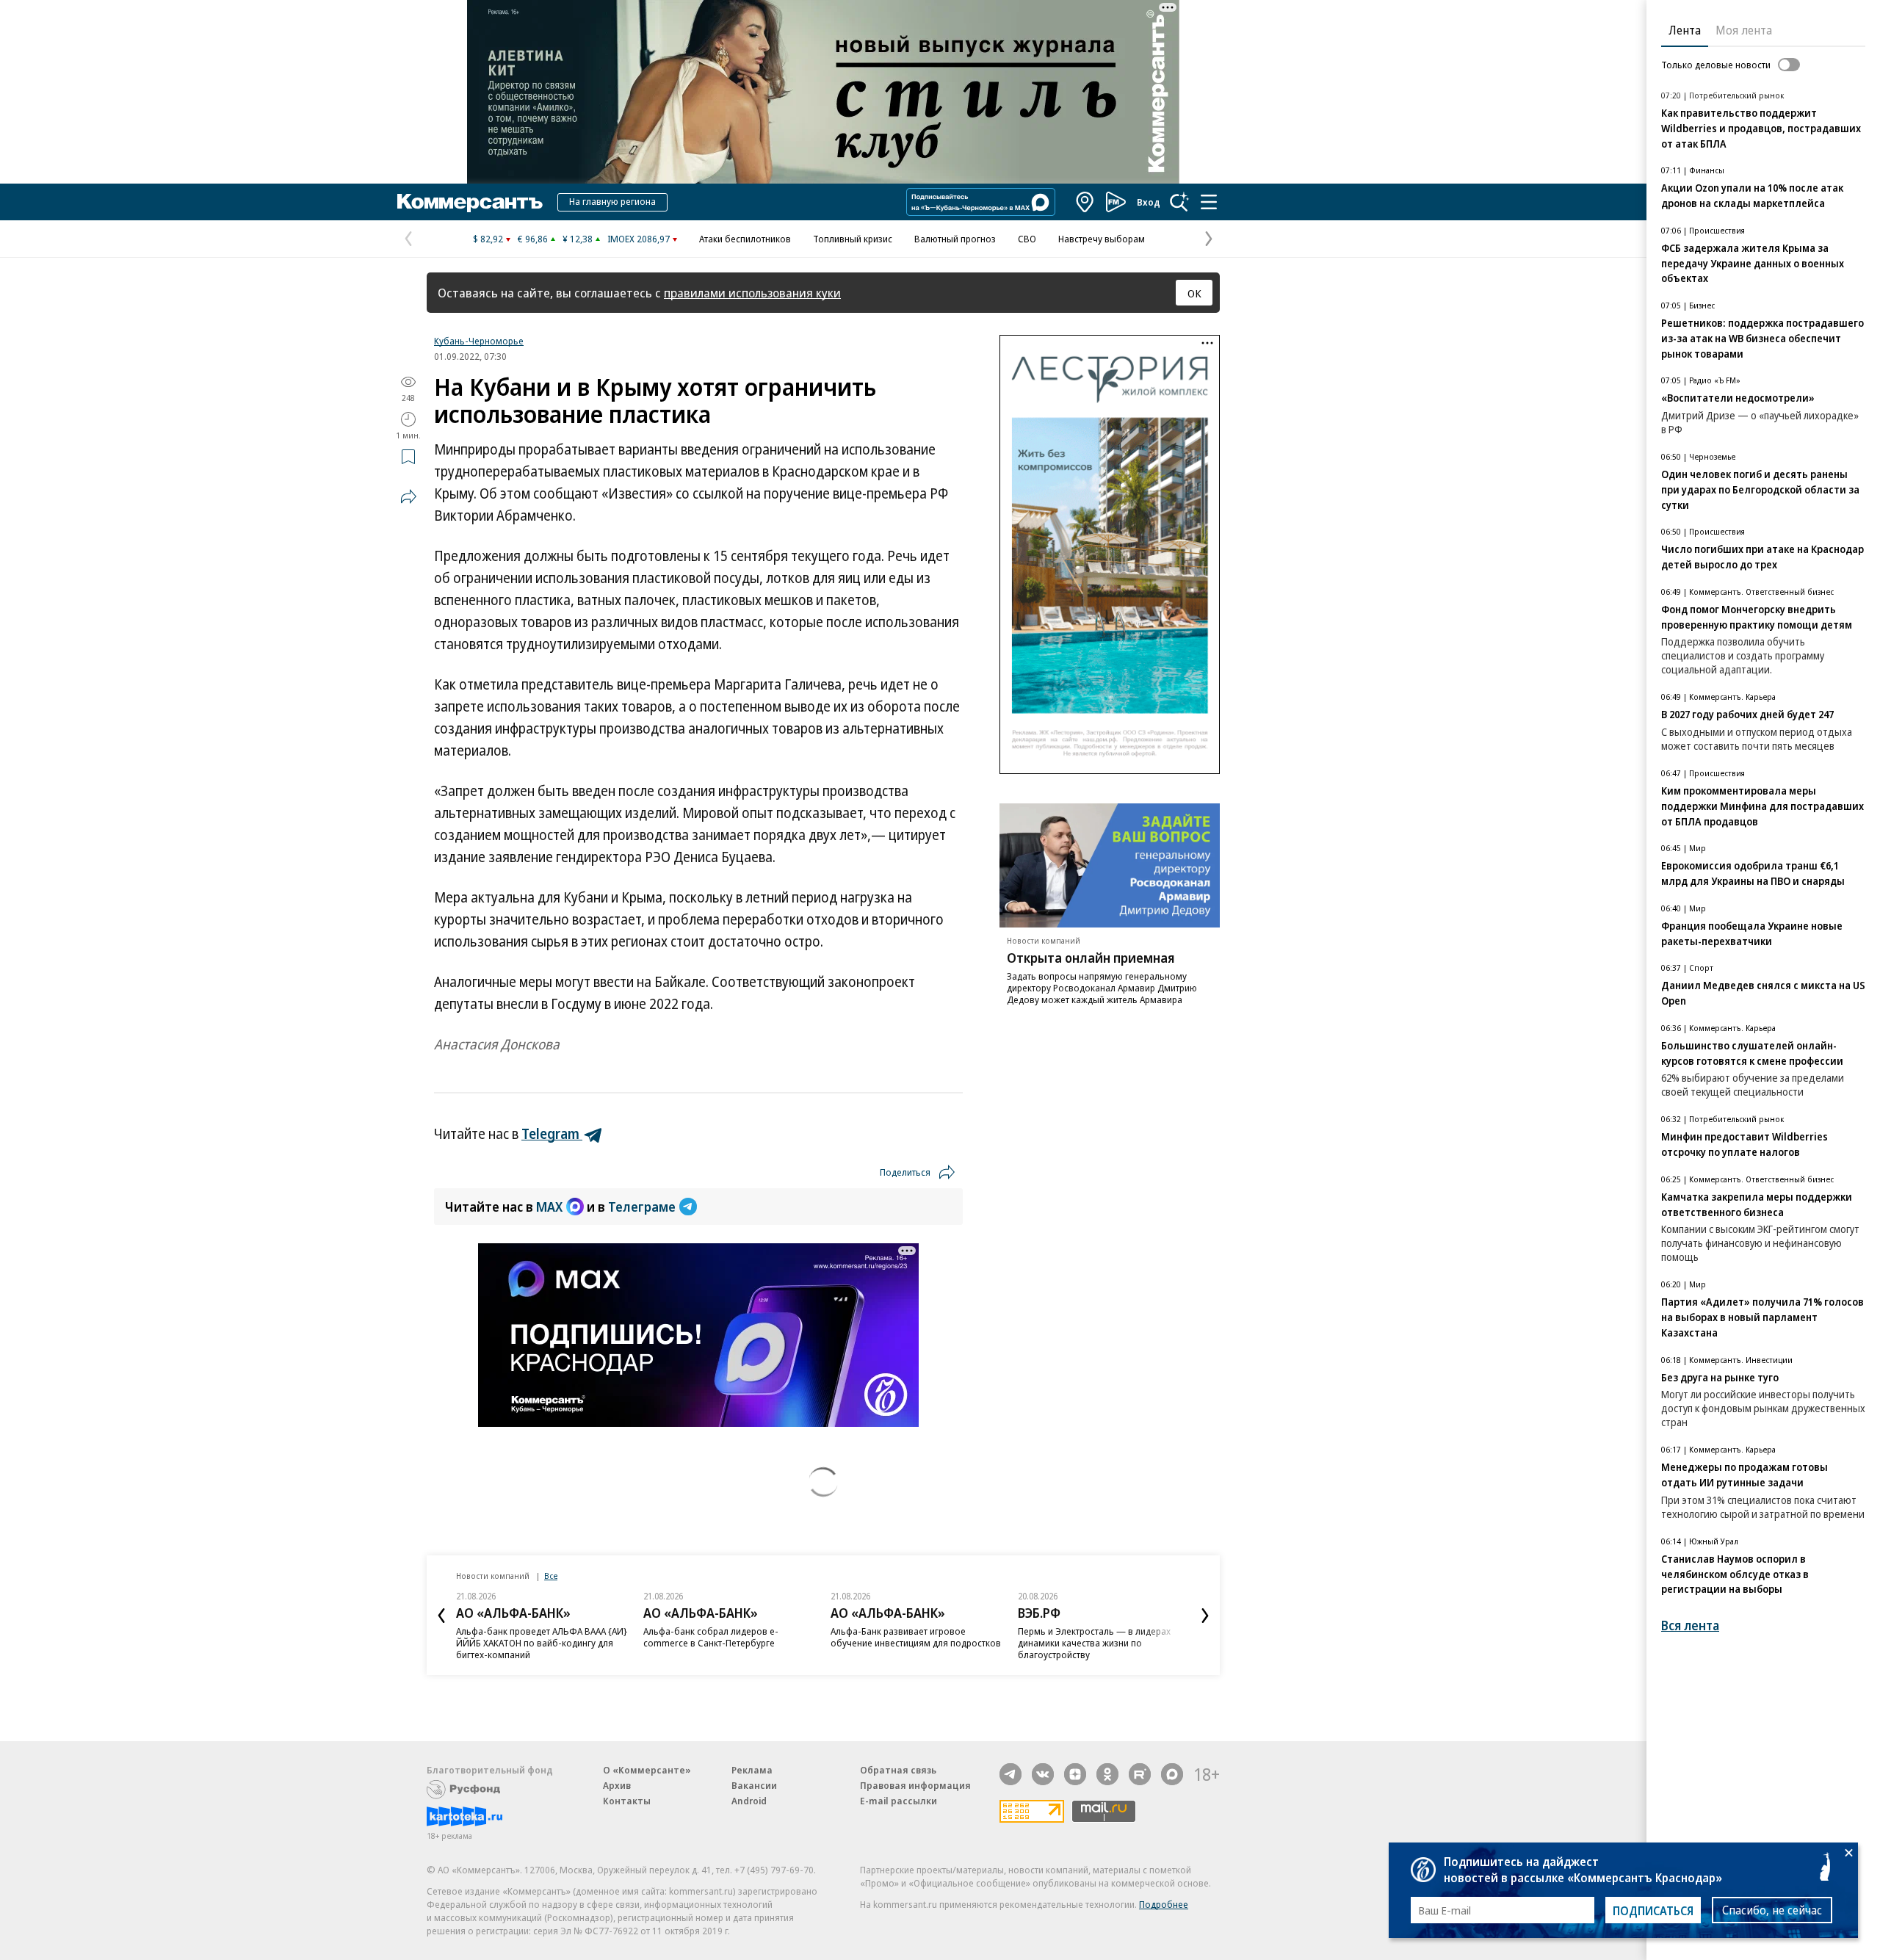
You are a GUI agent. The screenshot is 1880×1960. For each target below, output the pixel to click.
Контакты (627, 1801)
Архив (617, 1785)
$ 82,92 (488, 239)
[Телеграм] (1010, 1774)
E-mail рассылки (899, 1801)
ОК (1194, 293)
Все (551, 1576)
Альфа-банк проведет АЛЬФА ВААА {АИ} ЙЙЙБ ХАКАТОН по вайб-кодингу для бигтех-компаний (542, 1643)
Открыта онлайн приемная (1091, 958)
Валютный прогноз (955, 239)
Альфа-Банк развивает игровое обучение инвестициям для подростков (916, 1637)
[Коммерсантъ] (470, 202)
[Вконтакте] (1043, 1774)
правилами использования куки (752, 293)
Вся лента (1690, 1626)
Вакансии (754, 1785)
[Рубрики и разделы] (1209, 202)
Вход (1149, 202)
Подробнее (1164, 1904)
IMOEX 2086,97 (639, 239)
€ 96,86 (533, 239)
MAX (549, 1207)
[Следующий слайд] (1205, 1616)
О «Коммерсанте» (647, 1770)
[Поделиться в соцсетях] (408, 496)
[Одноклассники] (1107, 1774)
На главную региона (612, 201)
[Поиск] (1179, 202)
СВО (1027, 239)
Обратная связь (898, 1770)
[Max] (1172, 1774)
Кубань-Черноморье (479, 341)
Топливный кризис (853, 239)
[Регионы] (1085, 202)
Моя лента (1744, 30)
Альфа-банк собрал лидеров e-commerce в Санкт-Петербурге (711, 1637)
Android (749, 1801)
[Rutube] (1140, 1774)
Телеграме (642, 1207)
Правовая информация (915, 1785)
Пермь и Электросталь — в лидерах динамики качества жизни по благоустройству (1094, 1643)
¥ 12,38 (578, 239)
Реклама (752, 1770)
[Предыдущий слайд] (441, 1616)
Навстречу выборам (1102, 239)
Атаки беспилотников (745, 239)
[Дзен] (1075, 1774)
